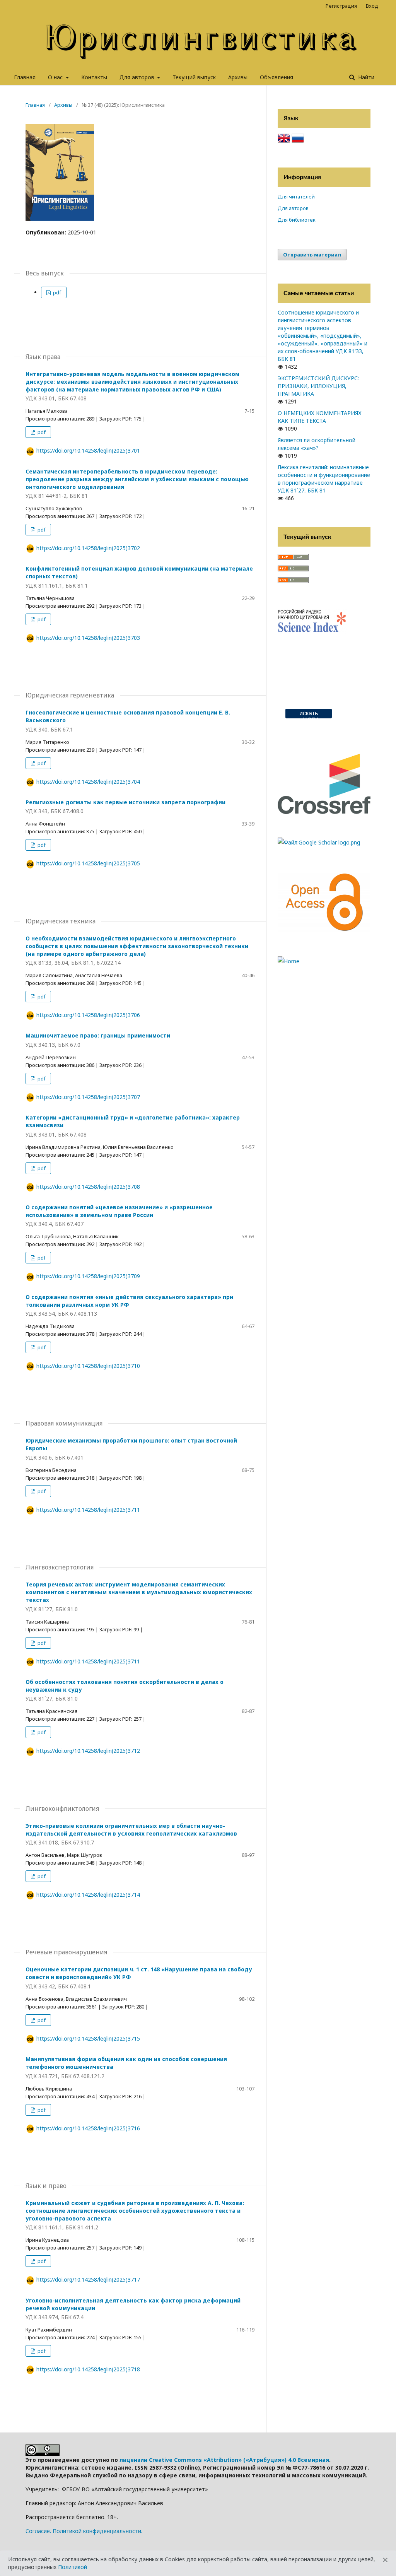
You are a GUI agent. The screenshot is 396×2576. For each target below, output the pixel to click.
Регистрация (341, 6)
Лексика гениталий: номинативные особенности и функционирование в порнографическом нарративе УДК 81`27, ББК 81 (324, 479)
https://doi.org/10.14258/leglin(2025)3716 (88, 2128)
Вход (372, 6)
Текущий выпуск (194, 77)
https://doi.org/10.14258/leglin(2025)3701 (88, 450)
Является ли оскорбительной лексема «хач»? (317, 444)
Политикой (73, 2567)
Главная (25, 77)
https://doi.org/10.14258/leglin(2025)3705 (88, 863)
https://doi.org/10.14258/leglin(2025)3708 (88, 1187)
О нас (56, 77)
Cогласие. (38, 2531)
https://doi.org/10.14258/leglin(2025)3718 (88, 2369)
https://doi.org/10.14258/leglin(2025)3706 (88, 1015)
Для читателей (296, 197)
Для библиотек (297, 220)
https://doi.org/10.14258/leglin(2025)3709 (88, 1276)
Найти (365, 77)
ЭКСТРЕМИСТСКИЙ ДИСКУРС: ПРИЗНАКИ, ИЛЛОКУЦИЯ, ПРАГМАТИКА (318, 386)
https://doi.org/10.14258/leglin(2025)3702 (88, 548)
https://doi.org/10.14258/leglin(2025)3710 (88, 1366)
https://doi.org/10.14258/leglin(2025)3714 (88, 1895)
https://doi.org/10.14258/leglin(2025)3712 (88, 1751)
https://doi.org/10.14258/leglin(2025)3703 (88, 638)
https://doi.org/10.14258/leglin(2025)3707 (88, 1097)
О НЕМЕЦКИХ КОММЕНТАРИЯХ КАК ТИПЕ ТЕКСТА (320, 417)
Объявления (277, 77)
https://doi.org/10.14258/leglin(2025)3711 (88, 1510)
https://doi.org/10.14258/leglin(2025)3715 (88, 2038)
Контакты (94, 77)
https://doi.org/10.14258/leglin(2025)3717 (88, 2279)
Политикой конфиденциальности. (97, 2531)
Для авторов (138, 77)
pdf (56, 292)
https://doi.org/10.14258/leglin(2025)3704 (88, 782)
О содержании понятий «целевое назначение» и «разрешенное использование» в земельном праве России (119, 1216)
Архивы (238, 77)
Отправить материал (312, 255)
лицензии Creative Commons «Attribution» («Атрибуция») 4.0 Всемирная (224, 2460)
